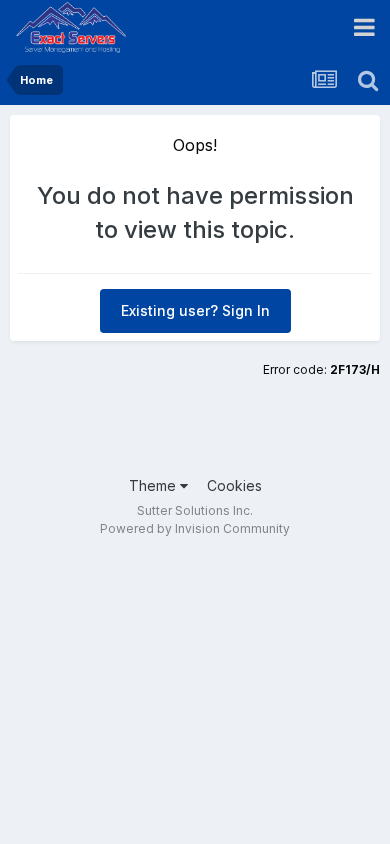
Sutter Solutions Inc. (195, 510)
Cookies (234, 485)
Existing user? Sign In (195, 310)
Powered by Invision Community (195, 528)
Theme (154, 485)
